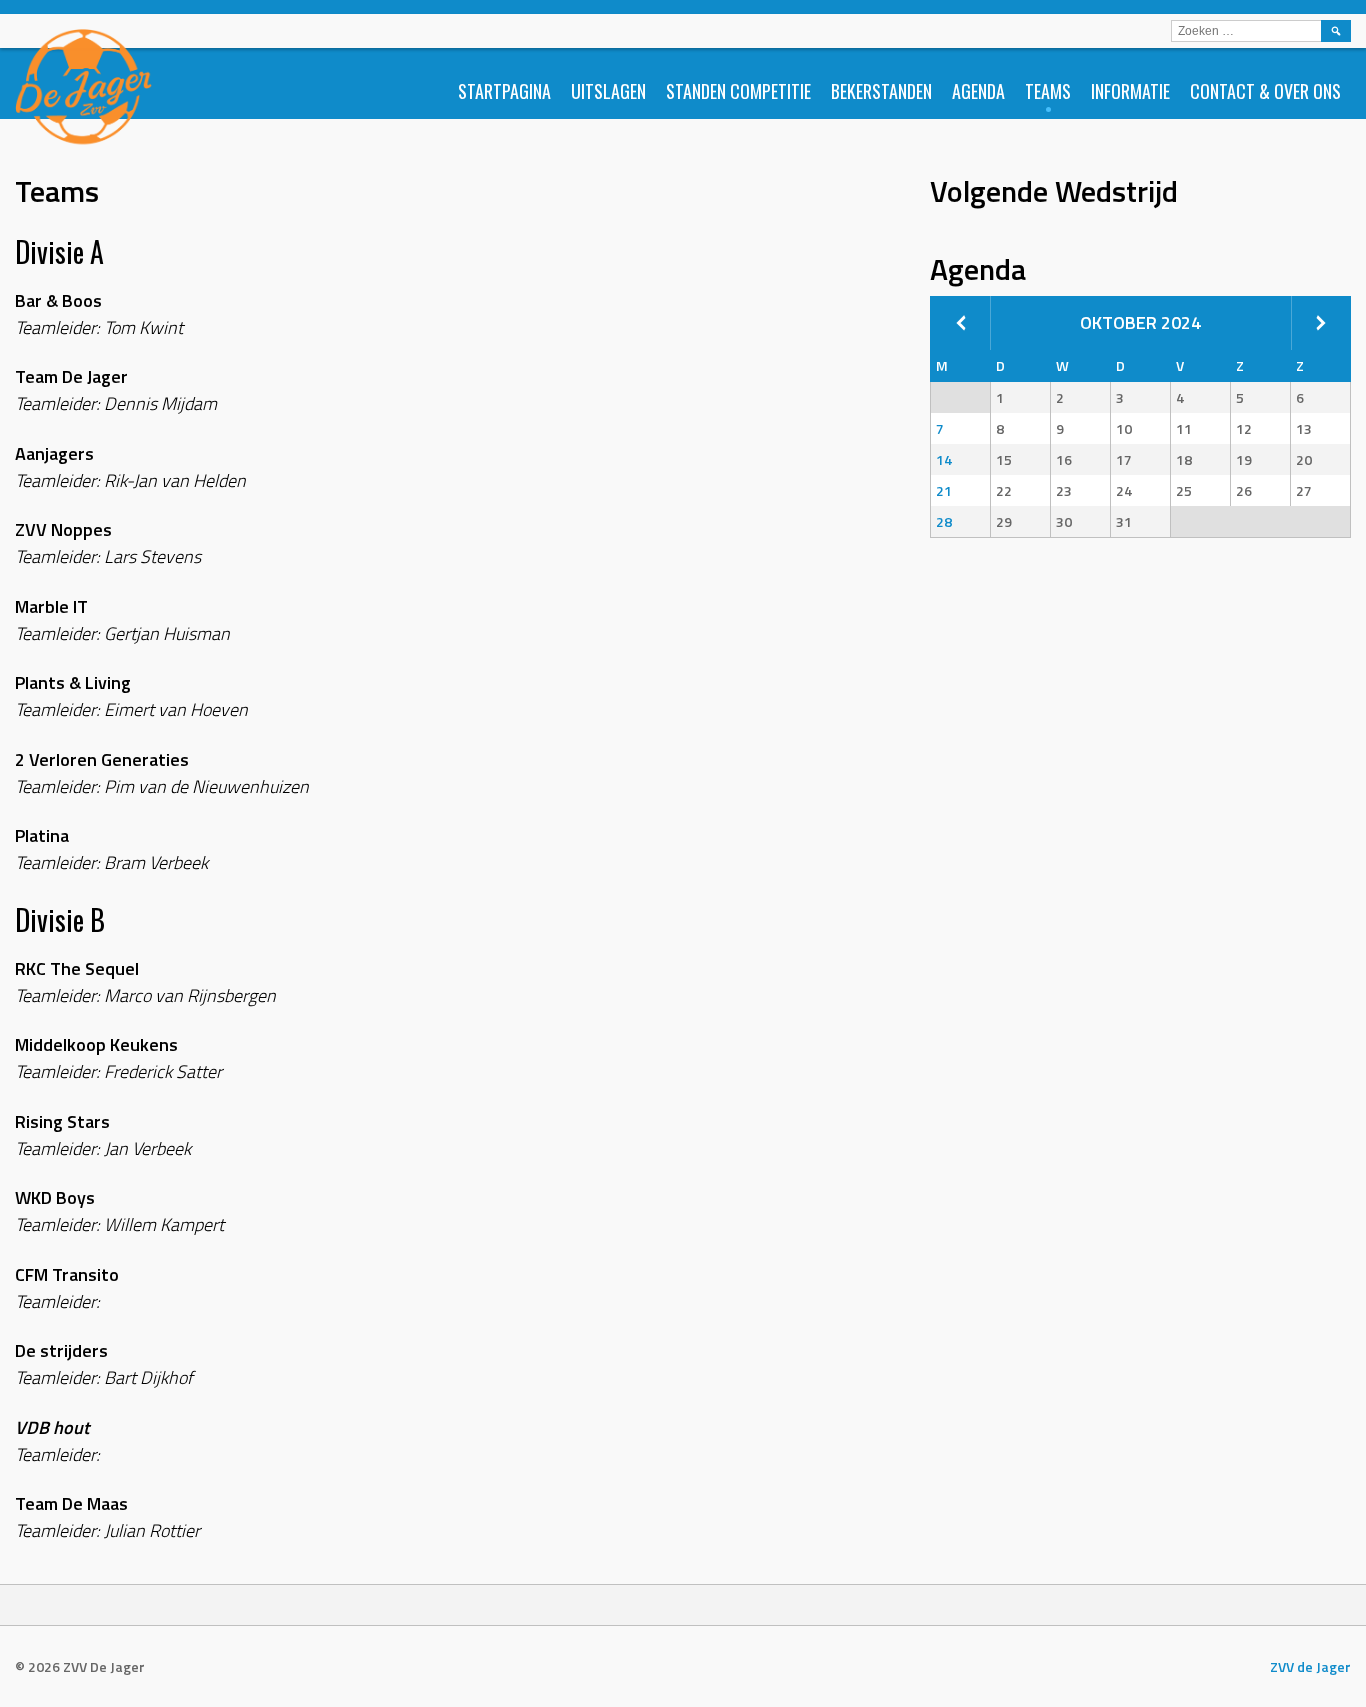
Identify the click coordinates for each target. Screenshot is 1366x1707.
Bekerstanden (881, 91)
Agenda (978, 91)
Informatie (1130, 91)
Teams (1048, 91)
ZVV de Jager (1310, 1666)
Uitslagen (608, 91)
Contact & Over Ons (1265, 91)
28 (944, 521)
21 (944, 490)
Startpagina (504, 91)
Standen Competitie (738, 91)
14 (944, 459)
